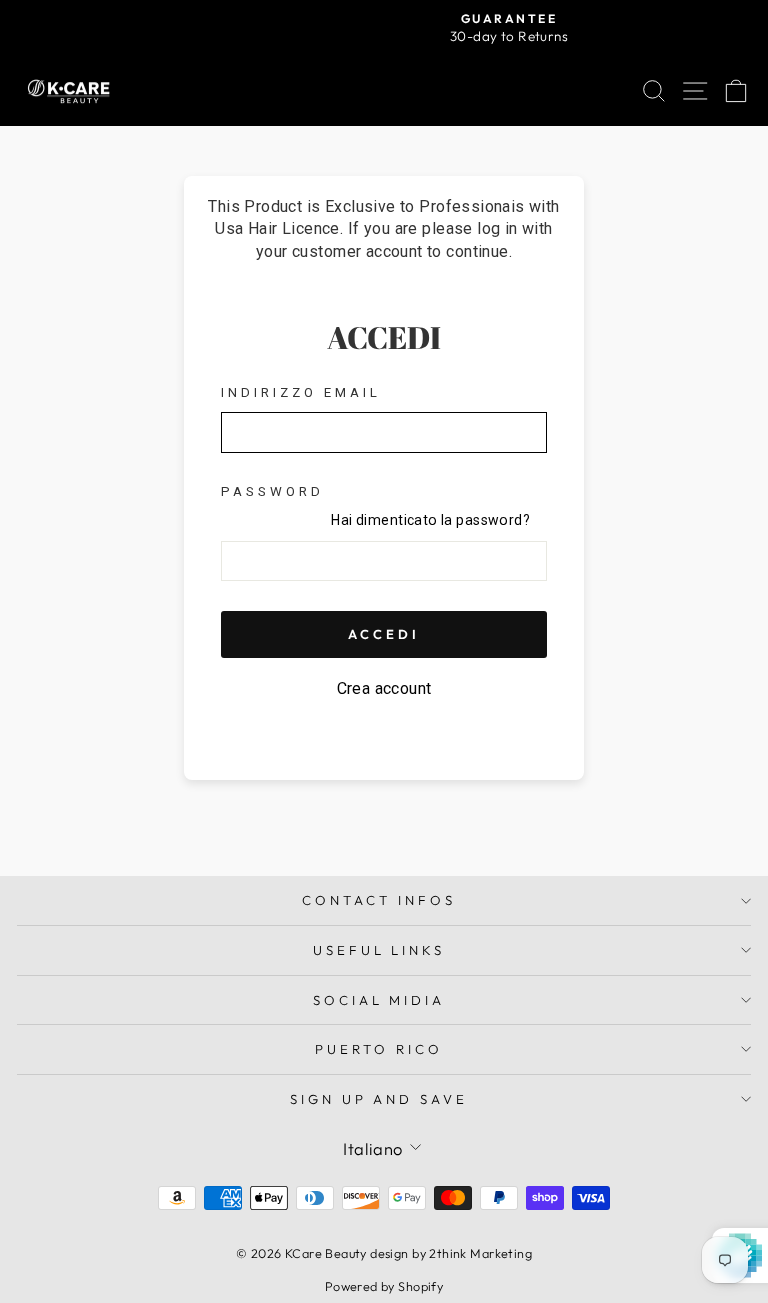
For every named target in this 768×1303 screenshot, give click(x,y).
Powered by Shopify (384, 1286)
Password (272, 491)
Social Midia (379, 1000)
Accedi (383, 634)
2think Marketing (480, 1253)
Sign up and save (379, 1099)
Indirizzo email (301, 392)
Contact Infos (379, 900)
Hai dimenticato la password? (430, 520)
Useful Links (379, 950)
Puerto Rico (379, 1049)
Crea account (384, 688)
